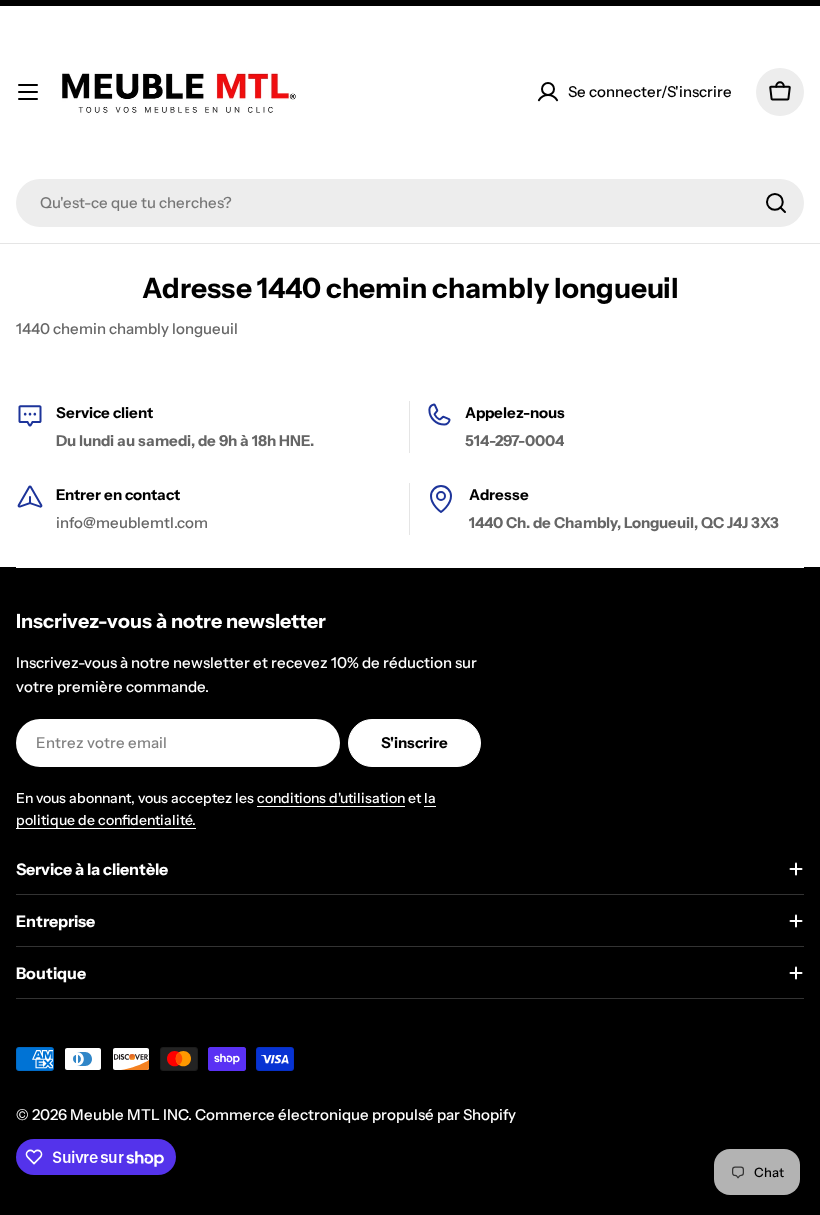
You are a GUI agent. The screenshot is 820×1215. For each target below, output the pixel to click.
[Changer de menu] (28, 92)
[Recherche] (776, 203)
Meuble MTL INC (129, 1114)
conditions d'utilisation (331, 798)
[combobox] (410, 203)
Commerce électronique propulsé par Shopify (355, 1114)
